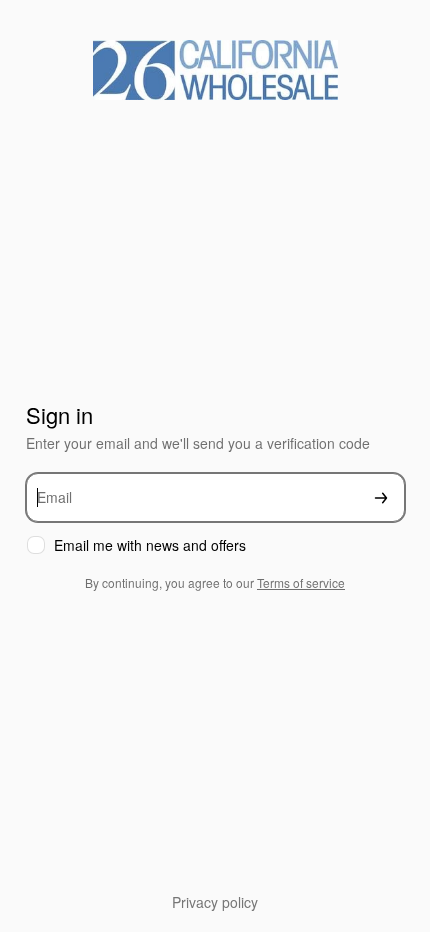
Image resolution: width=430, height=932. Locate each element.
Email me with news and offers (150, 545)
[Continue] (381, 497)
